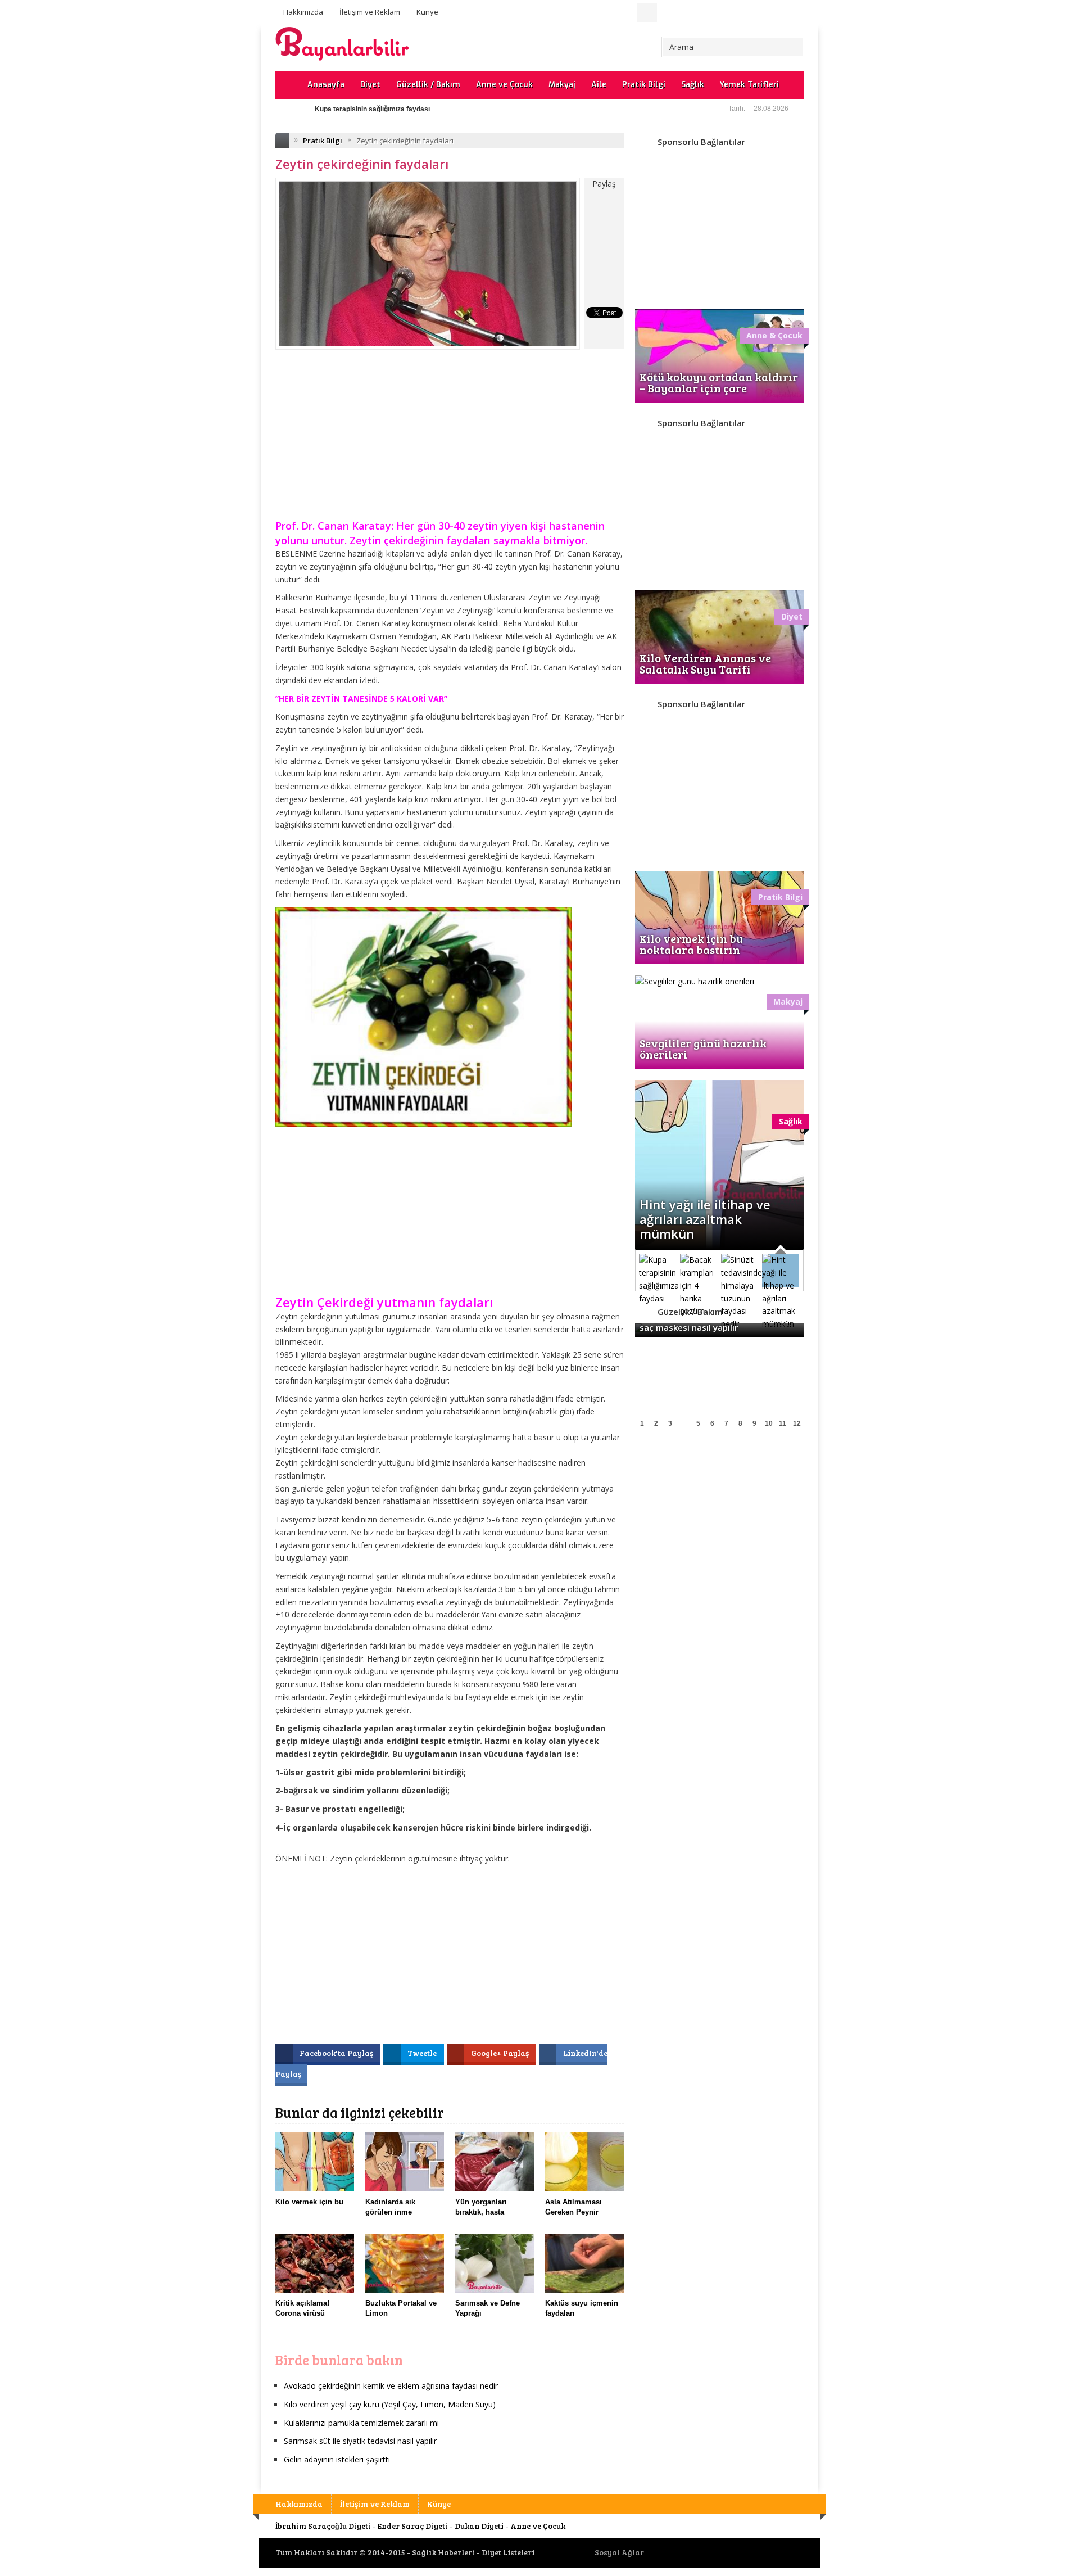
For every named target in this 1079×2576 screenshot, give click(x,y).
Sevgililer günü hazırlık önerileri (703, 1049)
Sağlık (693, 85)
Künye (427, 12)
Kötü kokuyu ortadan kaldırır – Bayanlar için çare (719, 382)
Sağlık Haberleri (443, 2552)
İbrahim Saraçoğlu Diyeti (323, 2526)
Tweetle (423, 2053)
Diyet (370, 85)
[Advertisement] (450, 442)
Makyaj (562, 85)
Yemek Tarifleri (749, 85)
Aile (599, 85)
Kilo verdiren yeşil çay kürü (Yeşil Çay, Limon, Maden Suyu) (390, 2404)
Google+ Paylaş (501, 2053)
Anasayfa (326, 85)
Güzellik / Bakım (428, 85)
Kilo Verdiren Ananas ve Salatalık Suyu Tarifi (705, 663)
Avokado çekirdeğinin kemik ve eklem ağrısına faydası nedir (391, 2386)
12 (797, 1423)
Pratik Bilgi (644, 85)
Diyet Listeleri (508, 2552)
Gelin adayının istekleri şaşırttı (337, 2459)
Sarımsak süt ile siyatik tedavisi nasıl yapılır (360, 2441)
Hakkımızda (303, 12)
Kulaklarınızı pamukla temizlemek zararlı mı (361, 2423)
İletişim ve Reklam (370, 12)
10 (769, 1423)
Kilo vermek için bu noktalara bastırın (691, 944)
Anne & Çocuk (774, 335)
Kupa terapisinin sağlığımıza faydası (372, 109)
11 (783, 1423)
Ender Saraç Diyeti (413, 2526)
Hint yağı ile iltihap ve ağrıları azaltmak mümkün (705, 1219)
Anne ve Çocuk (504, 85)
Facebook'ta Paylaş (337, 2053)
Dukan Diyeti (479, 2526)
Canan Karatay (354, 526)
